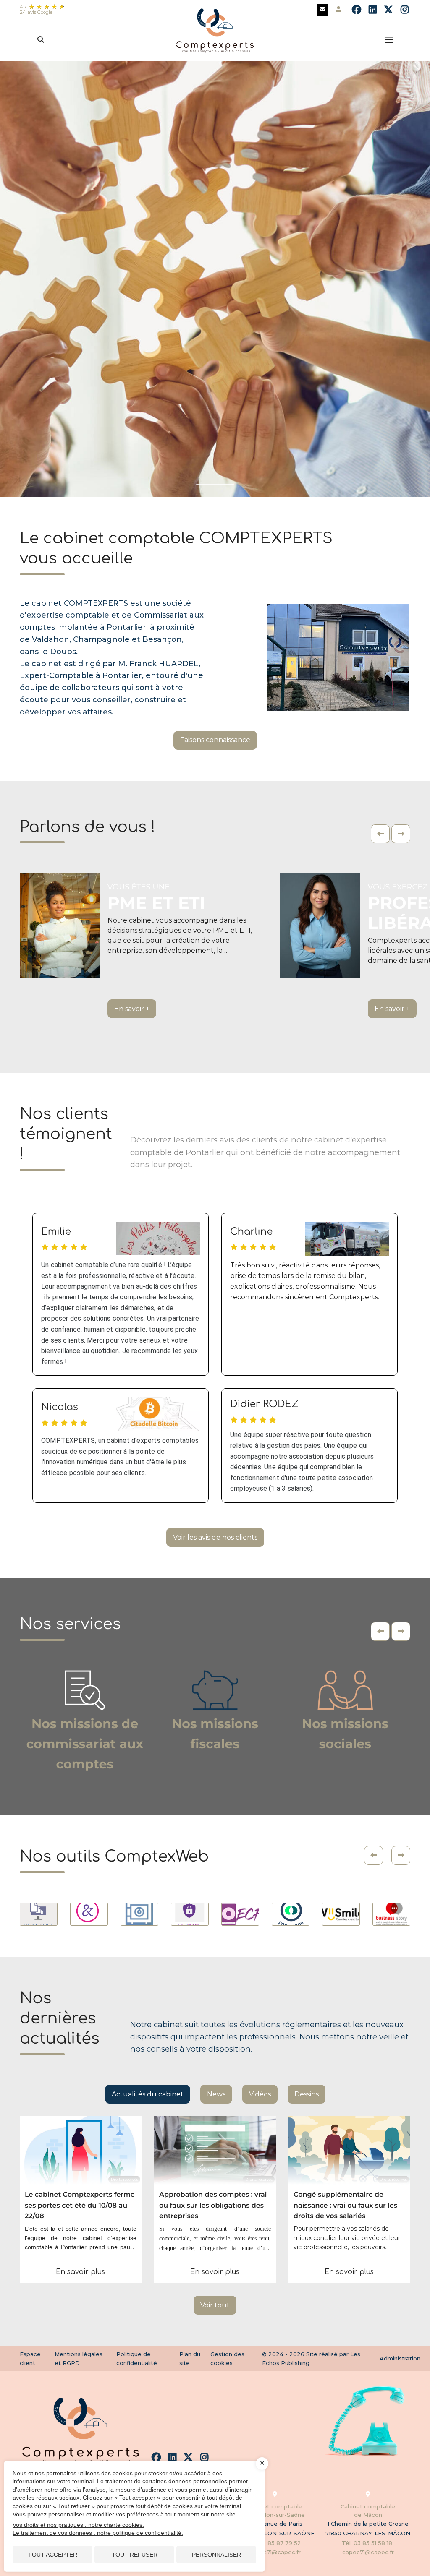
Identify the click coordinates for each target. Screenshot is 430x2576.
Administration (400, 2358)
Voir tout (215, 2305)
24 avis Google (36, 12)
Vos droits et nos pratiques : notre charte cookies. (78, 2525)
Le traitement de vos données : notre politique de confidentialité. (98, 2533)
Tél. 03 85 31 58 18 (368, 2543)
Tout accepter (53, 2555)
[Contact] (322, 10)
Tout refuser (135, 2555)
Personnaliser (216, 2555)
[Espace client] (338, 10)
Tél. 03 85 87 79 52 (275, 2543)
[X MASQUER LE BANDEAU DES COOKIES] (262, 2464)
